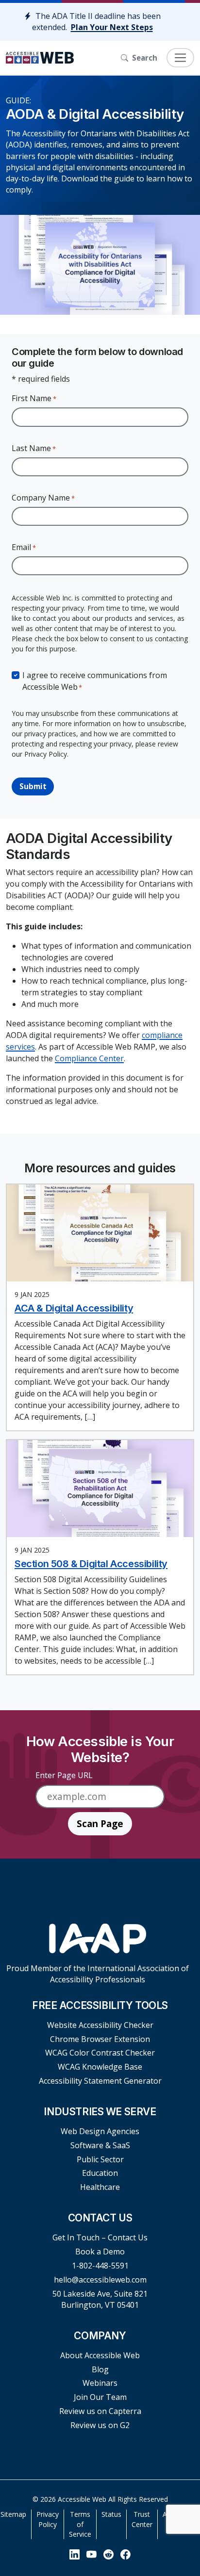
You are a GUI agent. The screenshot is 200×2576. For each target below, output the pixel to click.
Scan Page (100, 1823)
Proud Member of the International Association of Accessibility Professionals (98, 1974)
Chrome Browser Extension (100, 2039)
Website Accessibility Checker (100, 2025)
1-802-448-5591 (100, 2266)
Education (100, 2173)
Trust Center (142, 2519)
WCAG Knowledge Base (100, 2067)
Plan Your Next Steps (112, 27)
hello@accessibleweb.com (100, 2280)
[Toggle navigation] (180, 58)
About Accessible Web (100, 2355)
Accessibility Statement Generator (100, 2081)
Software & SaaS (100, 2145)
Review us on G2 (100, 2425)
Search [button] (145, 58)
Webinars (100, 2383)
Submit (33, 786)
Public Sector (100, 2159)
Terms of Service (80, 2524)
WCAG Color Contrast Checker (100, 2053)
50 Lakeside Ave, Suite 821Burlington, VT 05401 (100, 2299)
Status (111, 2514)
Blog (100, 2369)
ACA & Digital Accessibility (74, 1308)
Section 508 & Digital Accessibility (91, 1564)
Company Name (43, 498)
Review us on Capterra (100, 2411)
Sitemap (13, 2514)
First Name (34, 398)
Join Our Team (100, 2397)
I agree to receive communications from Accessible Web (95, 681)
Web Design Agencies (100, 2131)
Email (24, 547)
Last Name (34, 448)
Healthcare (100, 2187)
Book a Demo (100, 2252)
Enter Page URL (64, 1775)
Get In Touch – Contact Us (100, 2237)
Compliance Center (89, 1058)
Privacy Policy (48, 2519)
